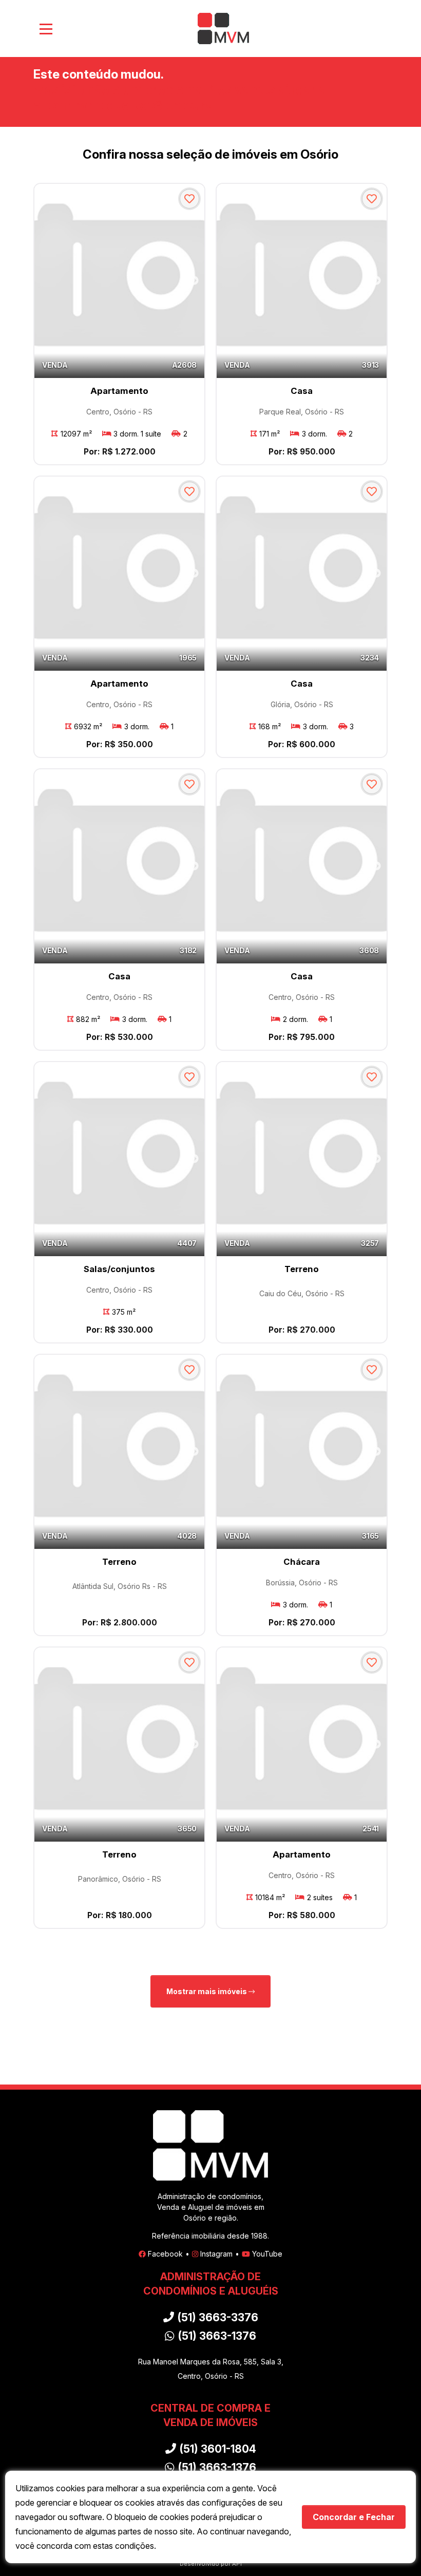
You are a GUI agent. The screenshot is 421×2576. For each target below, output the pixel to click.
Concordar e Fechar (354, 2517)
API (237, 2564)
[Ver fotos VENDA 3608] (302, 866)
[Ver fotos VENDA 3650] (119, 1744)
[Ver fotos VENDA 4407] (119, 1159)
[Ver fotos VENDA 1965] (119, 573)
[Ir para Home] (223, 29)
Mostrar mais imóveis (207, 1991)
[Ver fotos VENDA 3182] (119, 866)
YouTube (267, 2254)
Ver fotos (194, 281)
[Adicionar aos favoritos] (189, 199)
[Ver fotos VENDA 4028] (119, 1452)
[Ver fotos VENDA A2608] (119, 281)
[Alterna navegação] (46, 29)
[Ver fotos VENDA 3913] (302, 281)
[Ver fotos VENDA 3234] (302, 573)
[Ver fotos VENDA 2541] (302, 1744)
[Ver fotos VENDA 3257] (302, 1159)
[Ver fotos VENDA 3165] (302, 1452)
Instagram (216, 2254)
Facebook (165, 2254)
